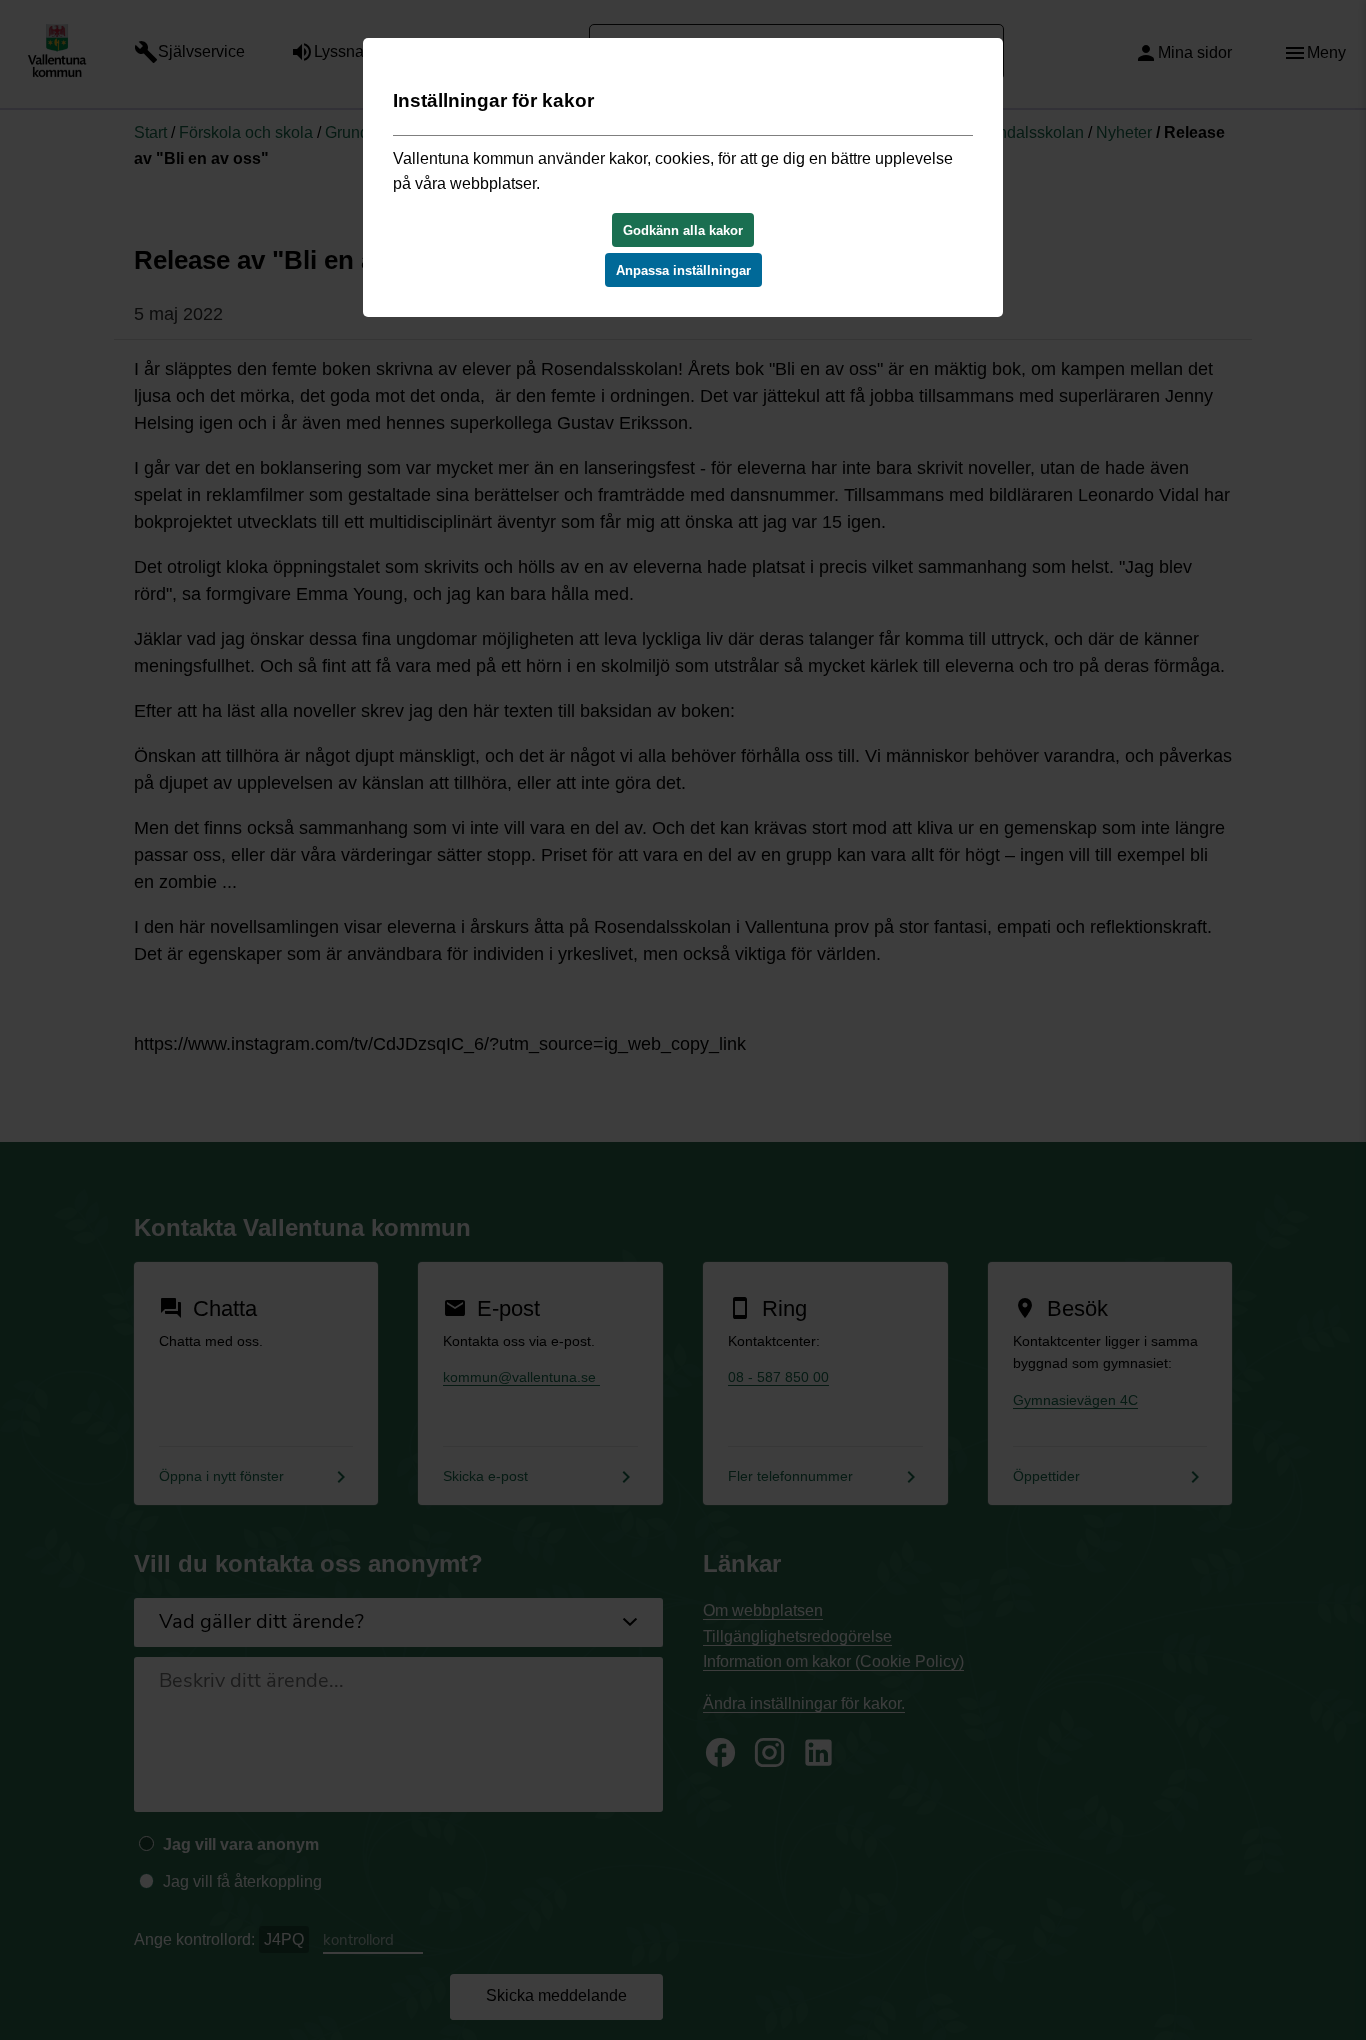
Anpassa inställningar (683, 270)
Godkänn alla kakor (683, 230)
